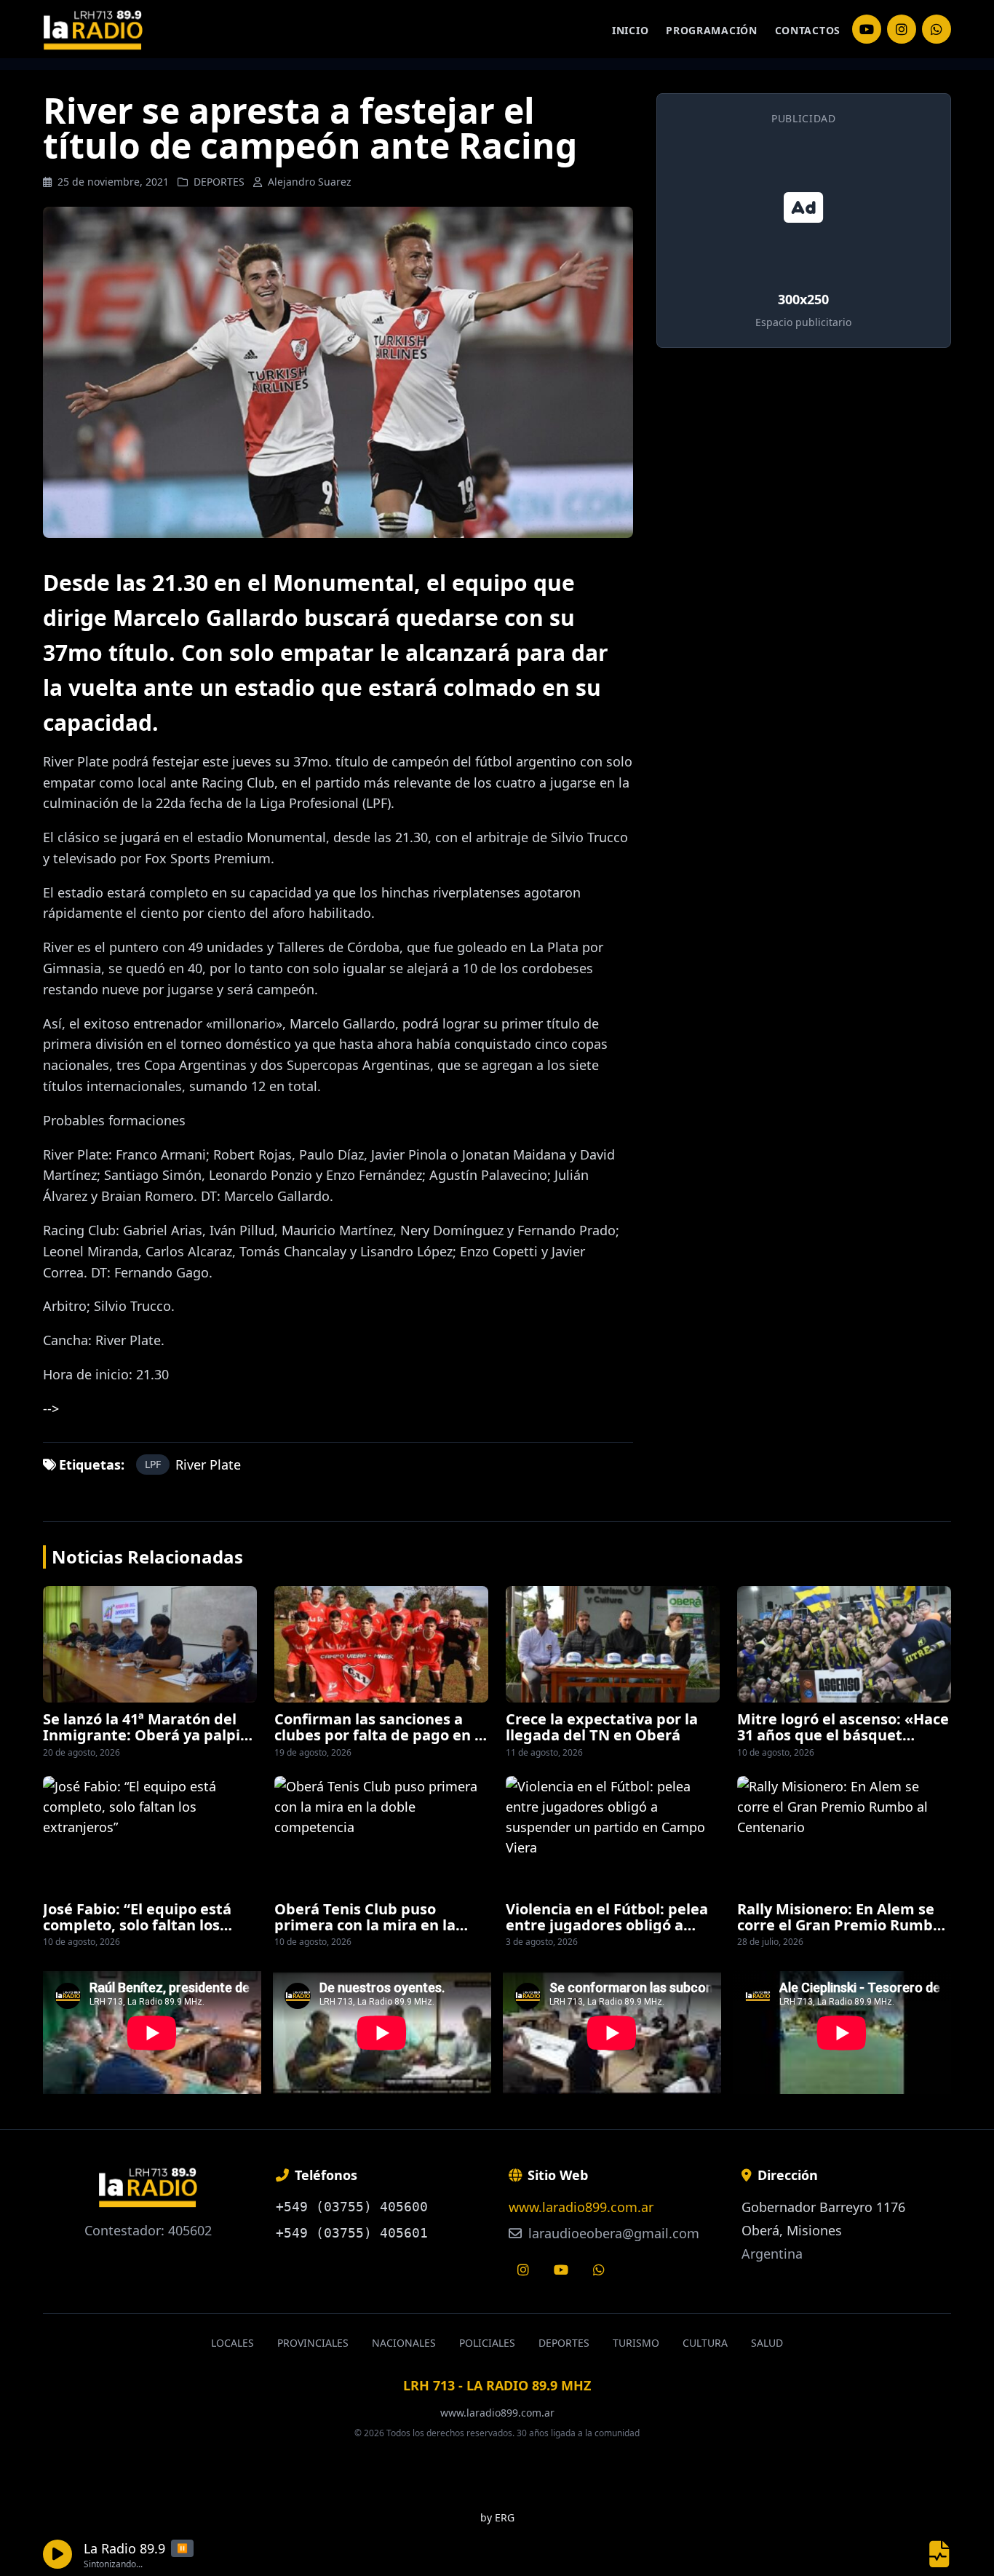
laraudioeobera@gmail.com (612, 2233)
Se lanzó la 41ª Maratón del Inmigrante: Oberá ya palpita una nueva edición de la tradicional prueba (149, 1743)
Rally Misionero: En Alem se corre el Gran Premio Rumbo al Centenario (839, 1925)
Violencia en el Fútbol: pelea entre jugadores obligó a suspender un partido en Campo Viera (607, 1933)
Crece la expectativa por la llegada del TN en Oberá (602, 1727)
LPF (153, 1464)
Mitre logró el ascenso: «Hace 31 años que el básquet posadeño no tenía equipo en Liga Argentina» (843, 1743)
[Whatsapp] (599, 2270)
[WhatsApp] (937, 29)
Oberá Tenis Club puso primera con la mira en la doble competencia (365, 1925)
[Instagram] (867, 29)
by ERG (497, 2517)
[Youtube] (561, 2270)
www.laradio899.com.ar (581, 2207)
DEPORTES (219, 182)
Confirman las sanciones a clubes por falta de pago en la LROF (381, 1735)
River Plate (208, 1465)
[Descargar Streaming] (939, 2554)
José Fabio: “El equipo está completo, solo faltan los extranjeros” (137, 1925)
